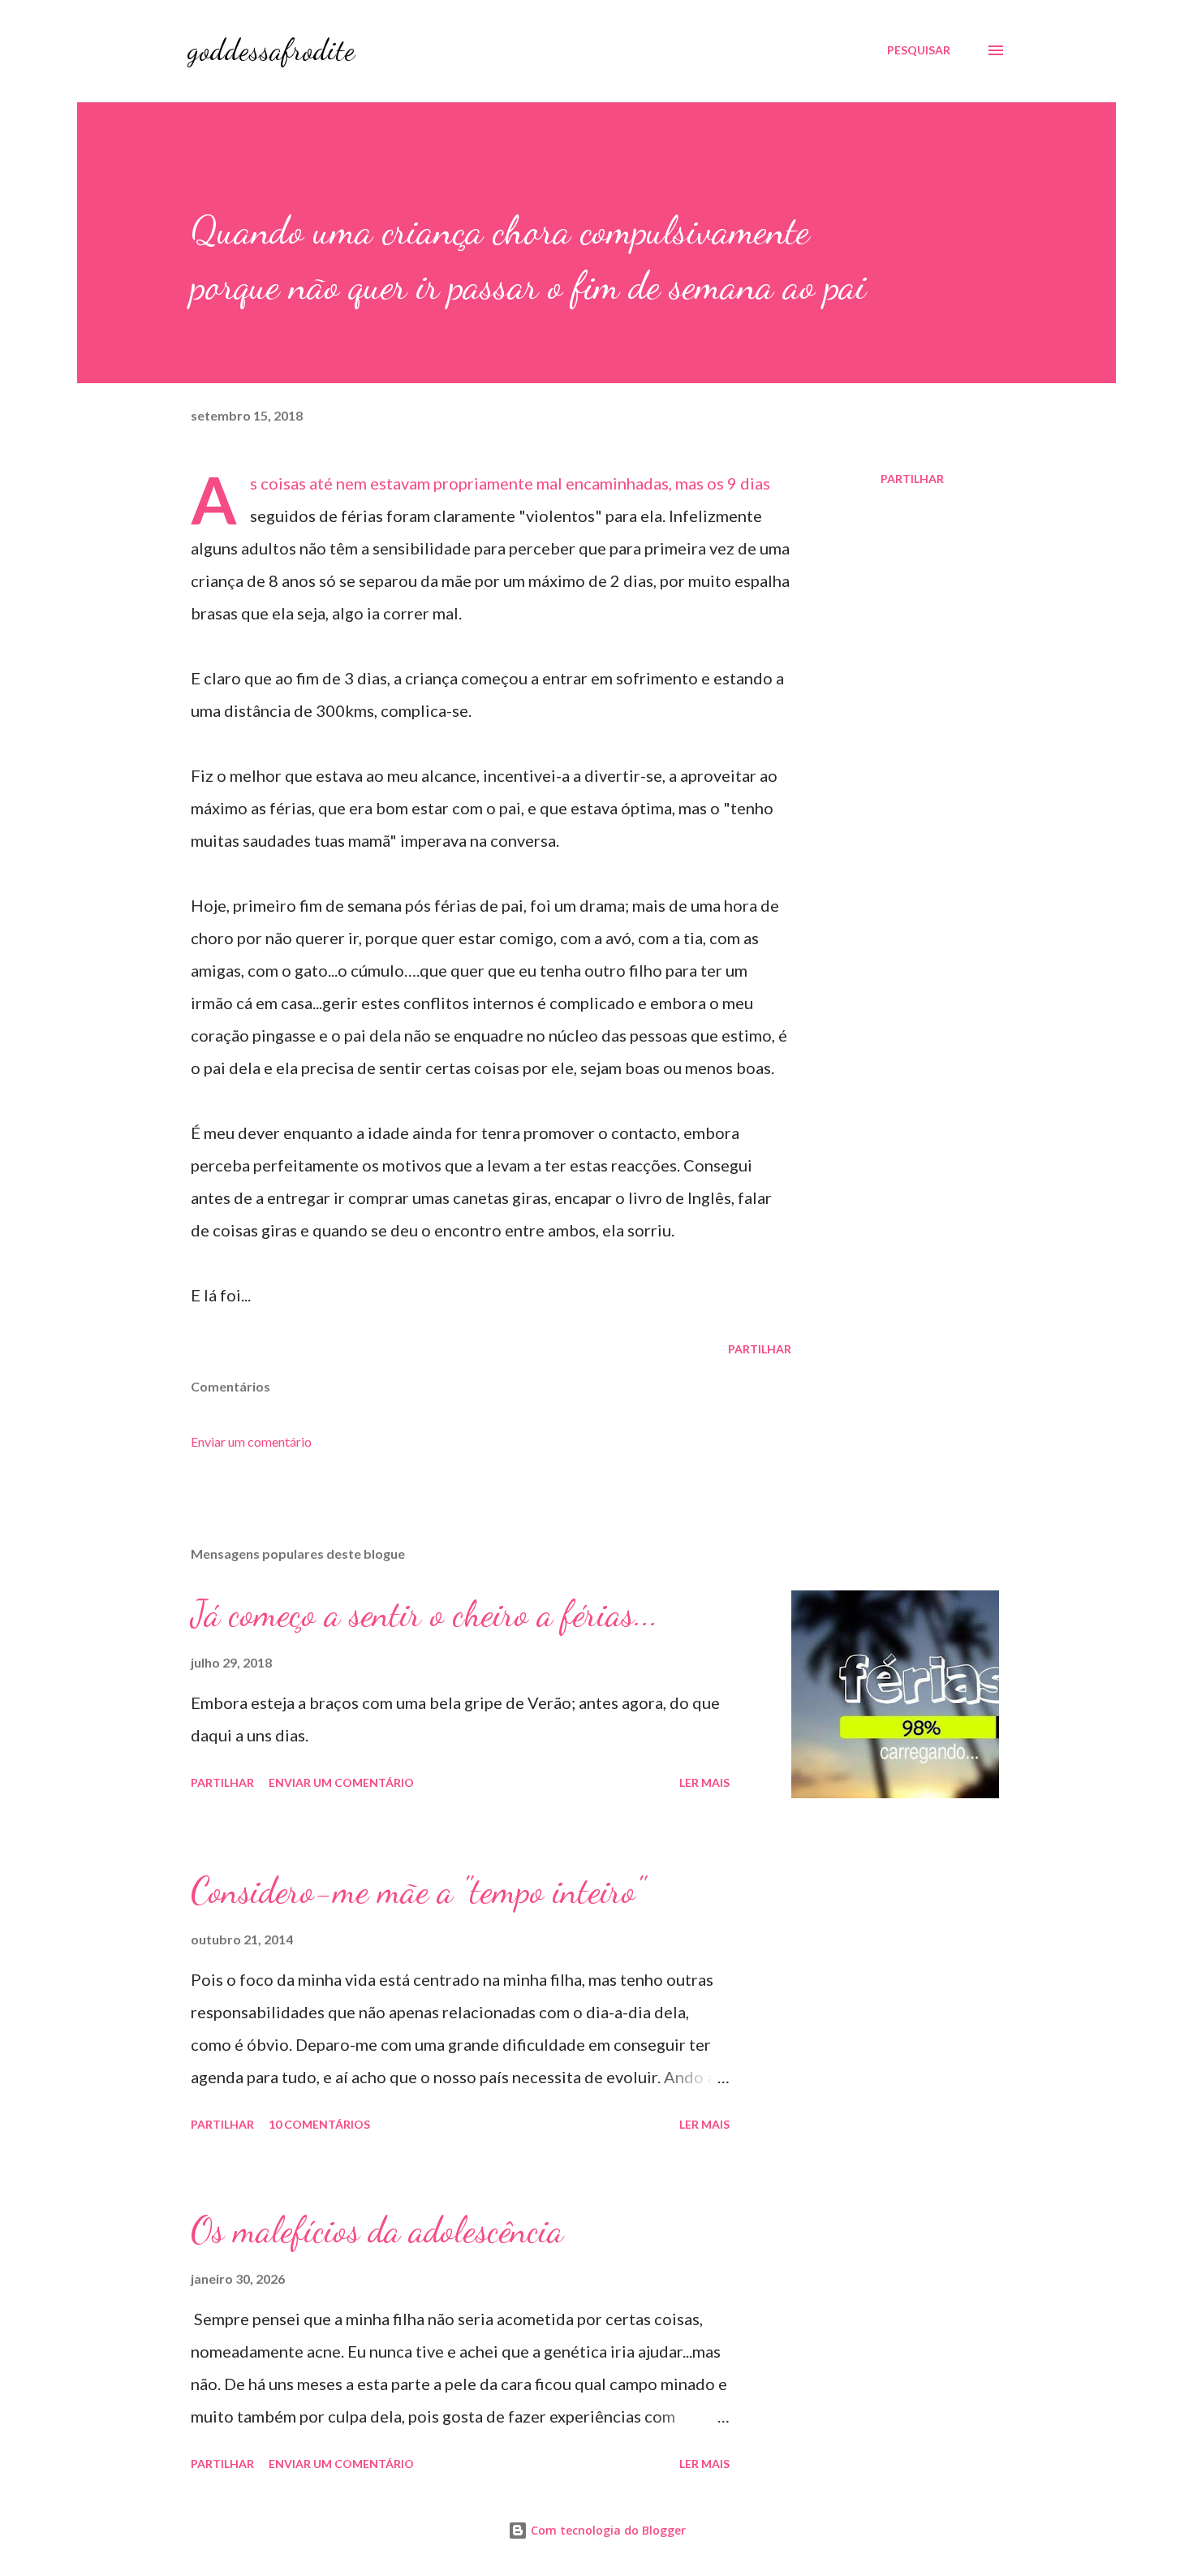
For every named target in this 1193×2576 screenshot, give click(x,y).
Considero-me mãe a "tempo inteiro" (418, 1891)
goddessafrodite (271, 50)
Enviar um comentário (251, 1441)
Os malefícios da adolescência (377, 2230)
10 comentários (319, 2124)
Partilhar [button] (912, 479)
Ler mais (704, 1782)
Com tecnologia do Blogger (607, 2530)
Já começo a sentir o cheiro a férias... (424, 1614)
